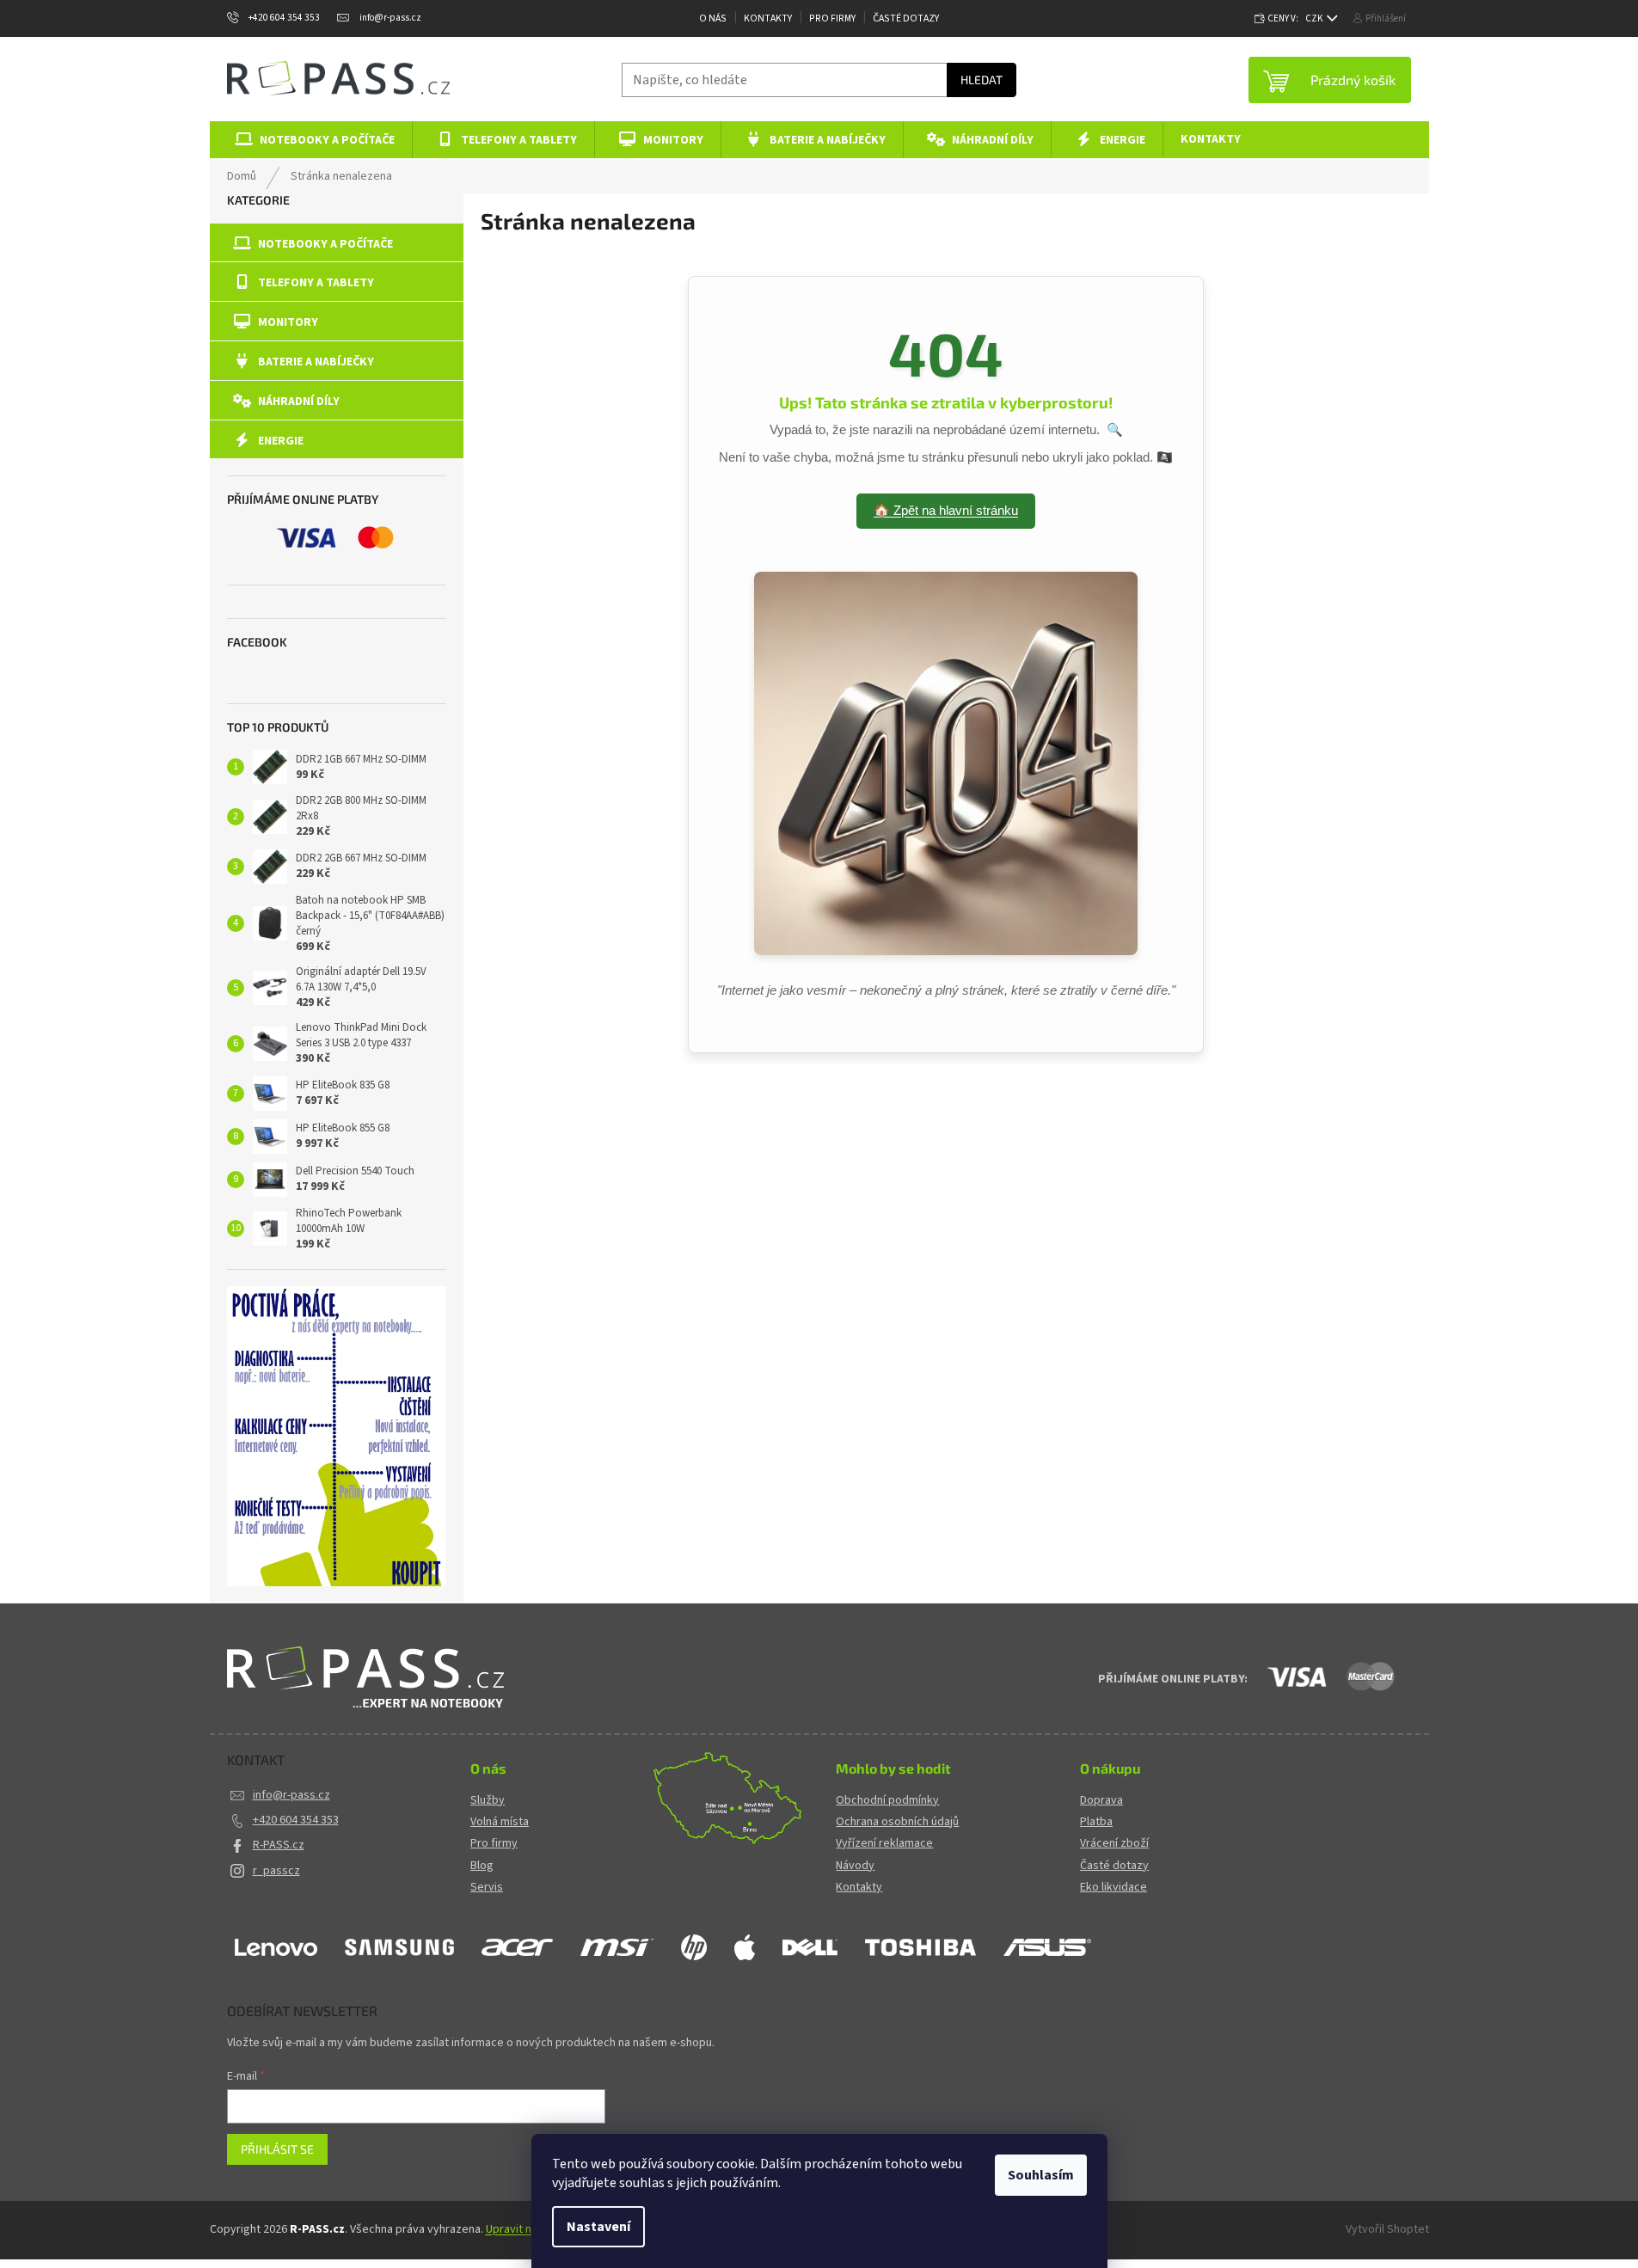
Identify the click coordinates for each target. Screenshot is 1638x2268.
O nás (713, 18)
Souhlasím (1041, 2175)
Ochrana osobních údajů (897, 1822)
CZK (1315, 18)
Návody (855, 1866)
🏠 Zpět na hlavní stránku (946, 510)
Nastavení (598, 2227)
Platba (1096, 1822)
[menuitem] (312, 140)
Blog (482, 1866)
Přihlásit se (277, 2149)
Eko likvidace (1113, 1888)
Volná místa (500, 1822)
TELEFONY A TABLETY (316, 283)
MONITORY (288, 322)
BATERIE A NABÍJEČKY (316, 362)
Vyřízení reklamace (884, 1844)
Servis (487, 1888)
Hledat (982, 80)
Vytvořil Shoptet (1387, 2229)
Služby (488, 1801)
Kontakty (768, 18)
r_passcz (276, 1871)
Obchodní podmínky (887, 1801)
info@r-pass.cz (291, 1795)
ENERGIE (281, 441)
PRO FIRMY (832, 18)
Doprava (1101, 1801)
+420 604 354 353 (296, 1820)
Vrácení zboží (1114, 1844)
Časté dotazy (906, 18)
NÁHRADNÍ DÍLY (299, 401)
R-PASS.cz (279, 1845)
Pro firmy (494, 1844)
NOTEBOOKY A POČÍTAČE (325, 244)
